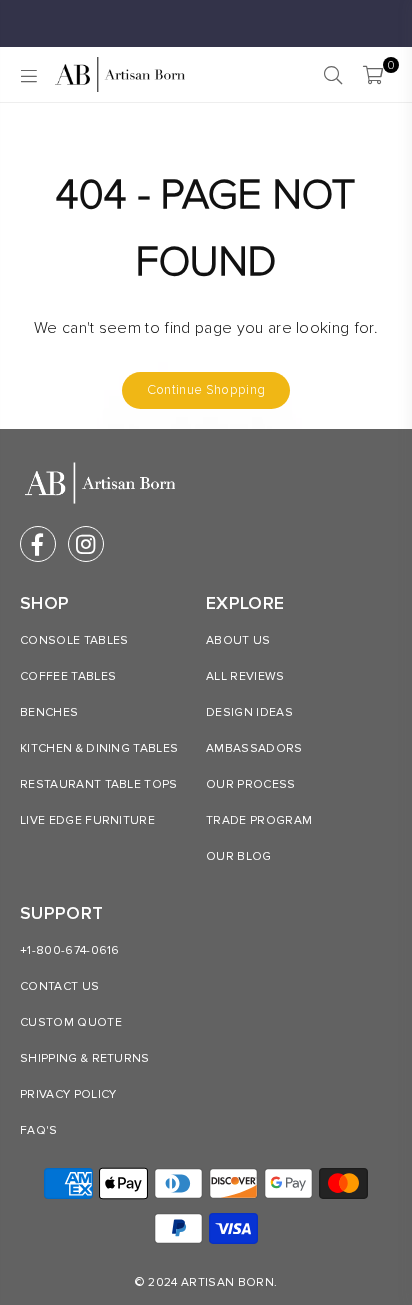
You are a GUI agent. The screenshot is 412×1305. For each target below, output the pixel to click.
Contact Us (59, 986)
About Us (238, 640)
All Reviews (245, 676)
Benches (49, 712)
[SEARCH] (333, 75)
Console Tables (74, 640)
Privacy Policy (68, 1094)
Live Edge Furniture (87, 820)
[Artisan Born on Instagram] (86, 544)
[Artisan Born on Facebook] (38, 544)
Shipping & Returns (85, 1058)
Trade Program (259, 820)
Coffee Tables (68, 676)
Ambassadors (254, 748)
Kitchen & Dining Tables (99, 748)
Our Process (251, 784)
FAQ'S (39, 1130)
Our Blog (239, 856)
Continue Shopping (206, 390)
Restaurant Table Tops (99, 784)
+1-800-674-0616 (70, 950)
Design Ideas (249, 712)
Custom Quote (71, 1022)
